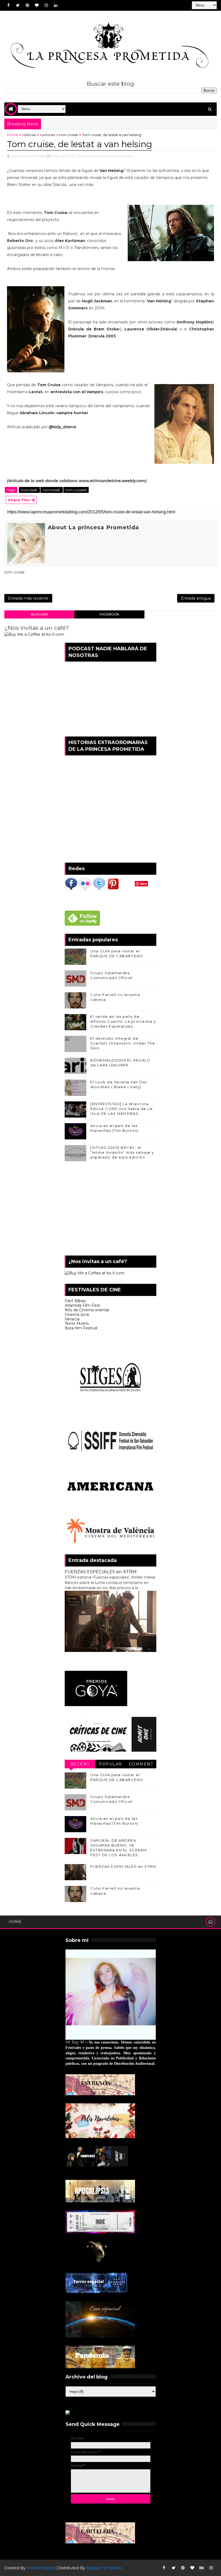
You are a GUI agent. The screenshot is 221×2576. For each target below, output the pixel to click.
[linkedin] (56, 5)
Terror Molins (77, 1323)
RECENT (80, 1764)
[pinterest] (27, 5)
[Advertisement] (110, 1210)
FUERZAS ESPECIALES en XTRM (101, 1572)
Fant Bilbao (75, 1301)
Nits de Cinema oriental (87, 1310)
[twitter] (18, 5)
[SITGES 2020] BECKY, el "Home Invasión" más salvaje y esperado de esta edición (122, 1152)
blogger (39, 614)
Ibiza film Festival (81, 1328)
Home (13, 135)
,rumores (105, 156)
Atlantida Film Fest (82, 1305)
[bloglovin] (37, 5)
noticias (29, 135)
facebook (109, 614)
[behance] (202, 2568)
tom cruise (69, 135)
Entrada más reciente (28, 598)
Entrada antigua (196, 598)
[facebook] (8, 5)
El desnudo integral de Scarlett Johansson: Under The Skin (123, 1043)
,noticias (89, 156)
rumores (48, 135)
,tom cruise (123, 156)
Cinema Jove (77, 1315)
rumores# (52, 490)
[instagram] (46, 5)
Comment (141, 1764)
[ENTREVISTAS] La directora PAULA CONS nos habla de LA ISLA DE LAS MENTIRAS (121, 1109)
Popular (110, 1764)
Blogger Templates (104, 2568)
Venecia (72, 1319)
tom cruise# (76, 490)
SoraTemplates (41, 2568)
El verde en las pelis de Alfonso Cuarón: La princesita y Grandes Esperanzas (123, 1021)
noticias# (29, 490)
